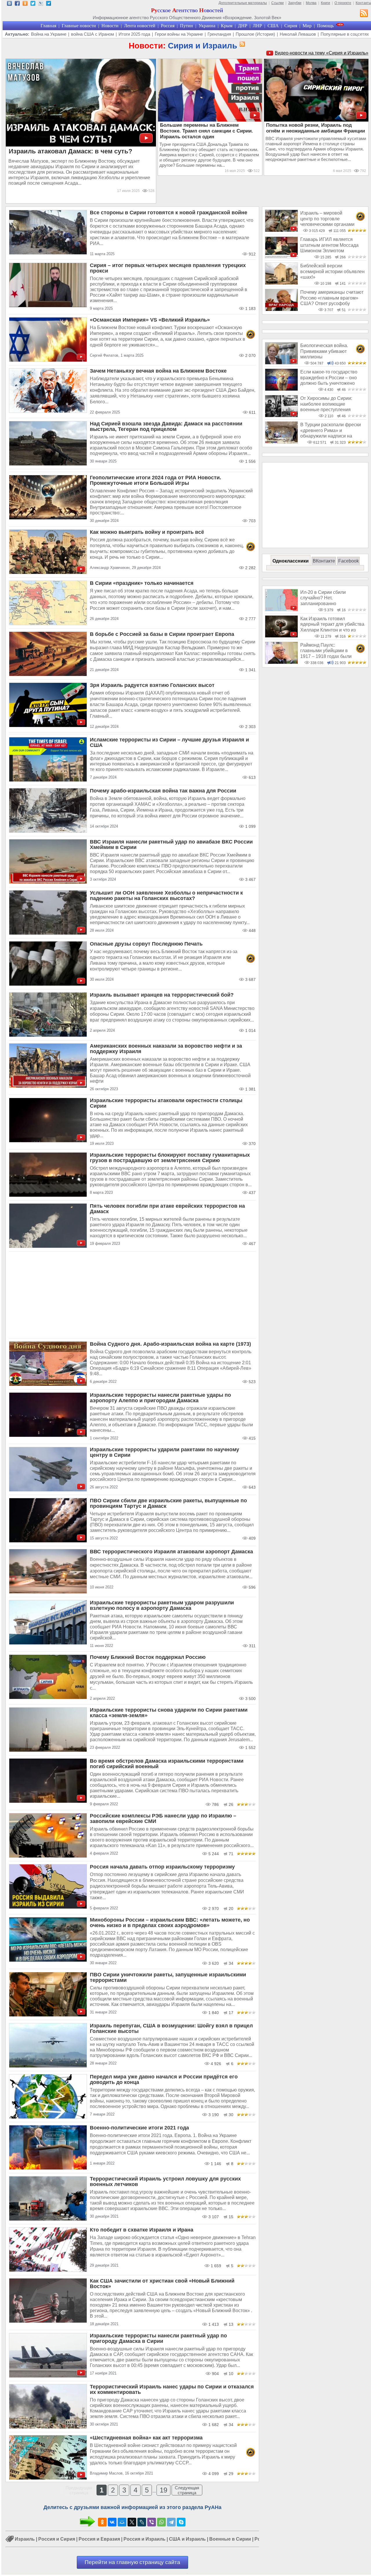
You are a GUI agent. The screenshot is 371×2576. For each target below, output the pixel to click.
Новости (110, 26)
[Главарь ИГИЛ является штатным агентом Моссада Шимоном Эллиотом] (281, 257)
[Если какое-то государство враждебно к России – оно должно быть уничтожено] (281, 389)
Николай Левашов (298, 34)
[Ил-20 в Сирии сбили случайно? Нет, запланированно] (281, 610)
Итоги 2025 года (134, 34)
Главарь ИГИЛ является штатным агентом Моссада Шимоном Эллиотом (329, 245)
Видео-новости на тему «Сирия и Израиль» (322, 53)
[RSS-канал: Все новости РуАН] (364, 14)
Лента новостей (140, 26)
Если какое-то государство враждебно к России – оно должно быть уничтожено (329, 378)
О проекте (343, 3)
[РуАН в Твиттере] (33, 4)
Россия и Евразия (99, 2539)
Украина (207, 26)
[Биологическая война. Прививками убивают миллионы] (281, 363)
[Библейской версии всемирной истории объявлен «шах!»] (281, 283)
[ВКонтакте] (112, 2522)
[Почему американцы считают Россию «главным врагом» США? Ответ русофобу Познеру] (281, 310)
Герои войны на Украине (179, 34)
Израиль (25, 2539)
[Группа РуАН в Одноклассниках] (25, 4)
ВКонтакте (324, 561)
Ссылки (278, 3)
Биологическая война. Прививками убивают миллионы (324, 351)
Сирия (291, 26)
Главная (48, 26)
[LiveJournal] (142, 2522)
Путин (187, 26)
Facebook (349, 561)
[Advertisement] (132, 1295)
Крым (227, 26)
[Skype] (181, 2522)
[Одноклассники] (102, 2522)
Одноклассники (291, 561)
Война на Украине (49, 34)
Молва (311, 3)
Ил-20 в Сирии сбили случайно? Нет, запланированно (323, 598)
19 (163, 2490)
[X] (132, 2522)
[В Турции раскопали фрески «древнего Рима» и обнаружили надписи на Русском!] (281, 442)
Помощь (325, 26)
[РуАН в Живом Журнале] (41, 4)
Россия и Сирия (57, 2539)
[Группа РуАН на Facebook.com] (17, 4)
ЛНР (257, 26)
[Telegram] (171, 2522)
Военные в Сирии (230, 2539)
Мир (307, 26)
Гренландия (219, 34)
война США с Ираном (92, 34)
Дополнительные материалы (243, 3)
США (273, 26)
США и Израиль (187, 2539)
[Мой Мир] (122, 2522)
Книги (325, 3)
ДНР (243, 26)
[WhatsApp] (161, 2522)
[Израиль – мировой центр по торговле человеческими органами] (281, 230)
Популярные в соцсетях (345, 34)
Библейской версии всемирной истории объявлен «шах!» (332, 271)
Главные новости (79, 26)
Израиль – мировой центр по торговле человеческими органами (327, 219)
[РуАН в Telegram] (49, 4)
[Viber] (152, 2522)
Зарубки (295, 3)
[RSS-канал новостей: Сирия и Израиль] (241, 44)
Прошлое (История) (255, 34)
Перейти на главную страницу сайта (132, 2562)
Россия (168, 26)
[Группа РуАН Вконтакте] (9, 4)
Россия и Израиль (144, 2539)
